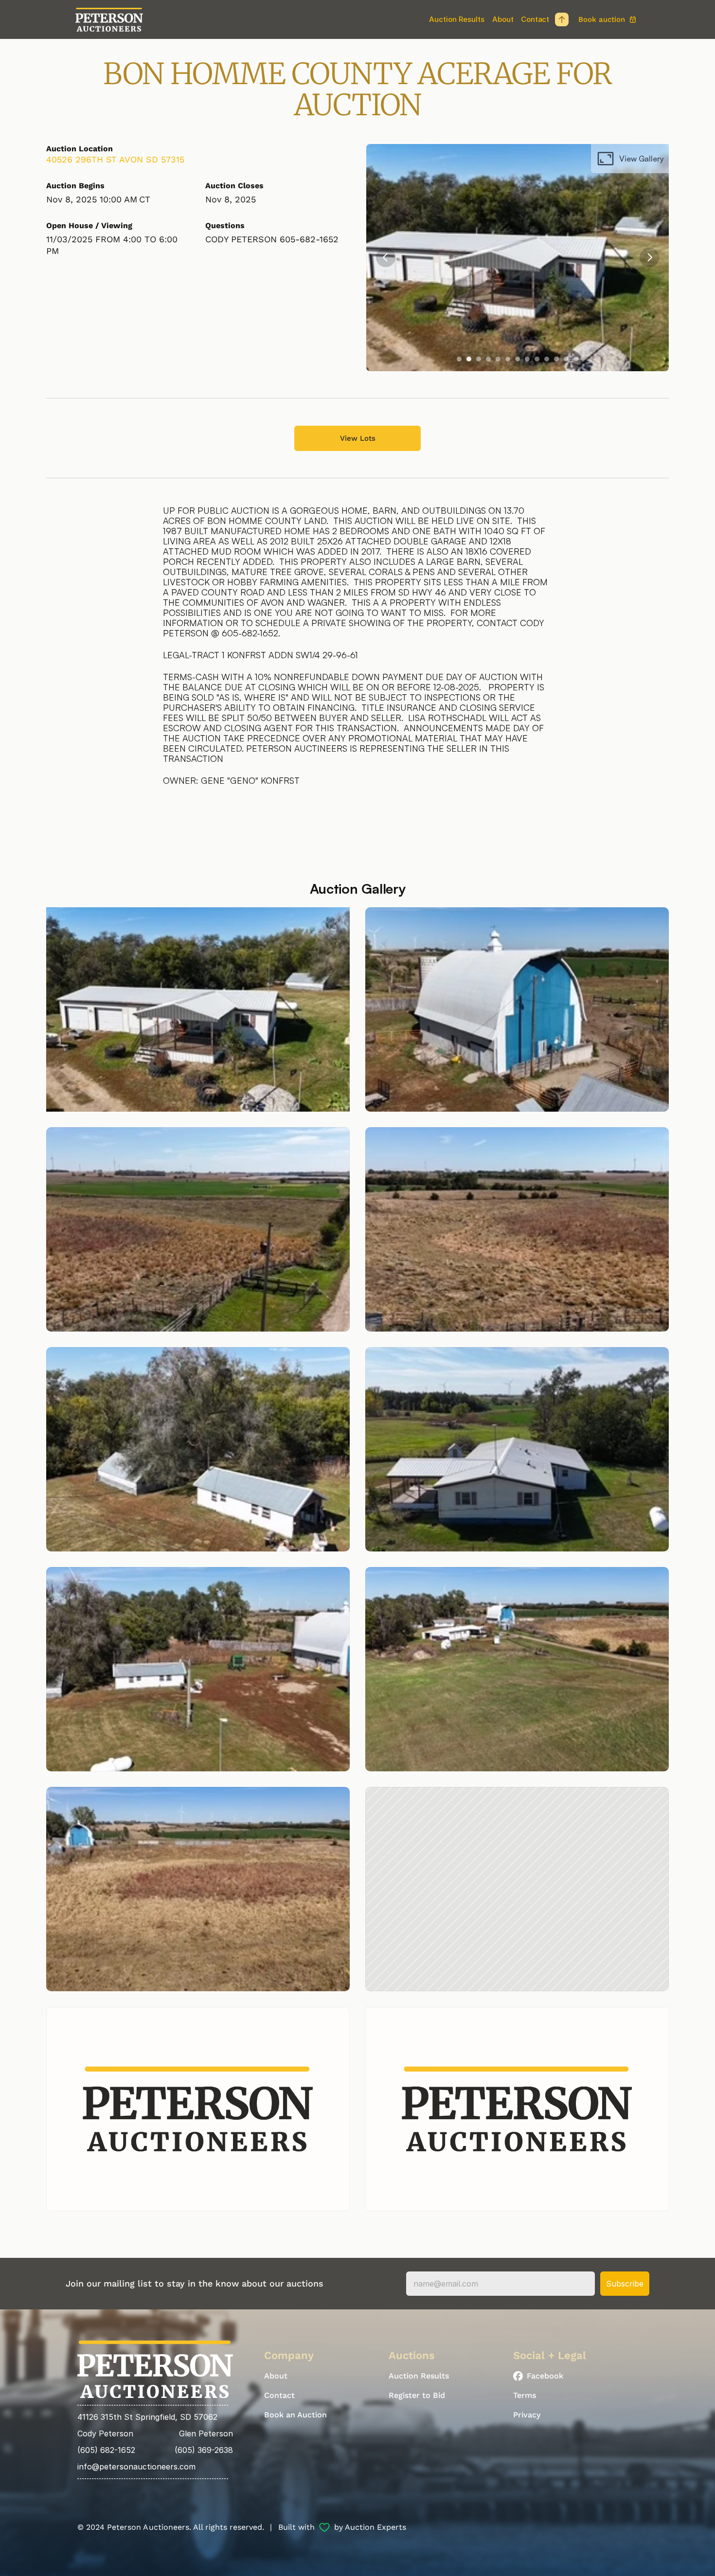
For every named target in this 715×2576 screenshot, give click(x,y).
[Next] (649, 257)
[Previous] (386, 257)
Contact (535, 19)
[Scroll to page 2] (469, 359)
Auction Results (457, 19)
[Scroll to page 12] (566, 359)
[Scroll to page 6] (508, 359)
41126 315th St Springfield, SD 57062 (147, 2417)
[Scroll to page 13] (577, 359)
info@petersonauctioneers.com (136, 2467)
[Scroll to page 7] (518, 359)
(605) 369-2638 (204, 2450)
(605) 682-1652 (106, 2450)
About (503, 19)
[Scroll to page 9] (537, 359)
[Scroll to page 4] (488, 359)
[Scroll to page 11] (556, 359)
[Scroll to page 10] (547, 359)
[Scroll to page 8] (527, 359)
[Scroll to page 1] (458, 359)
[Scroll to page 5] (498, 359)
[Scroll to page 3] (479, 359)
